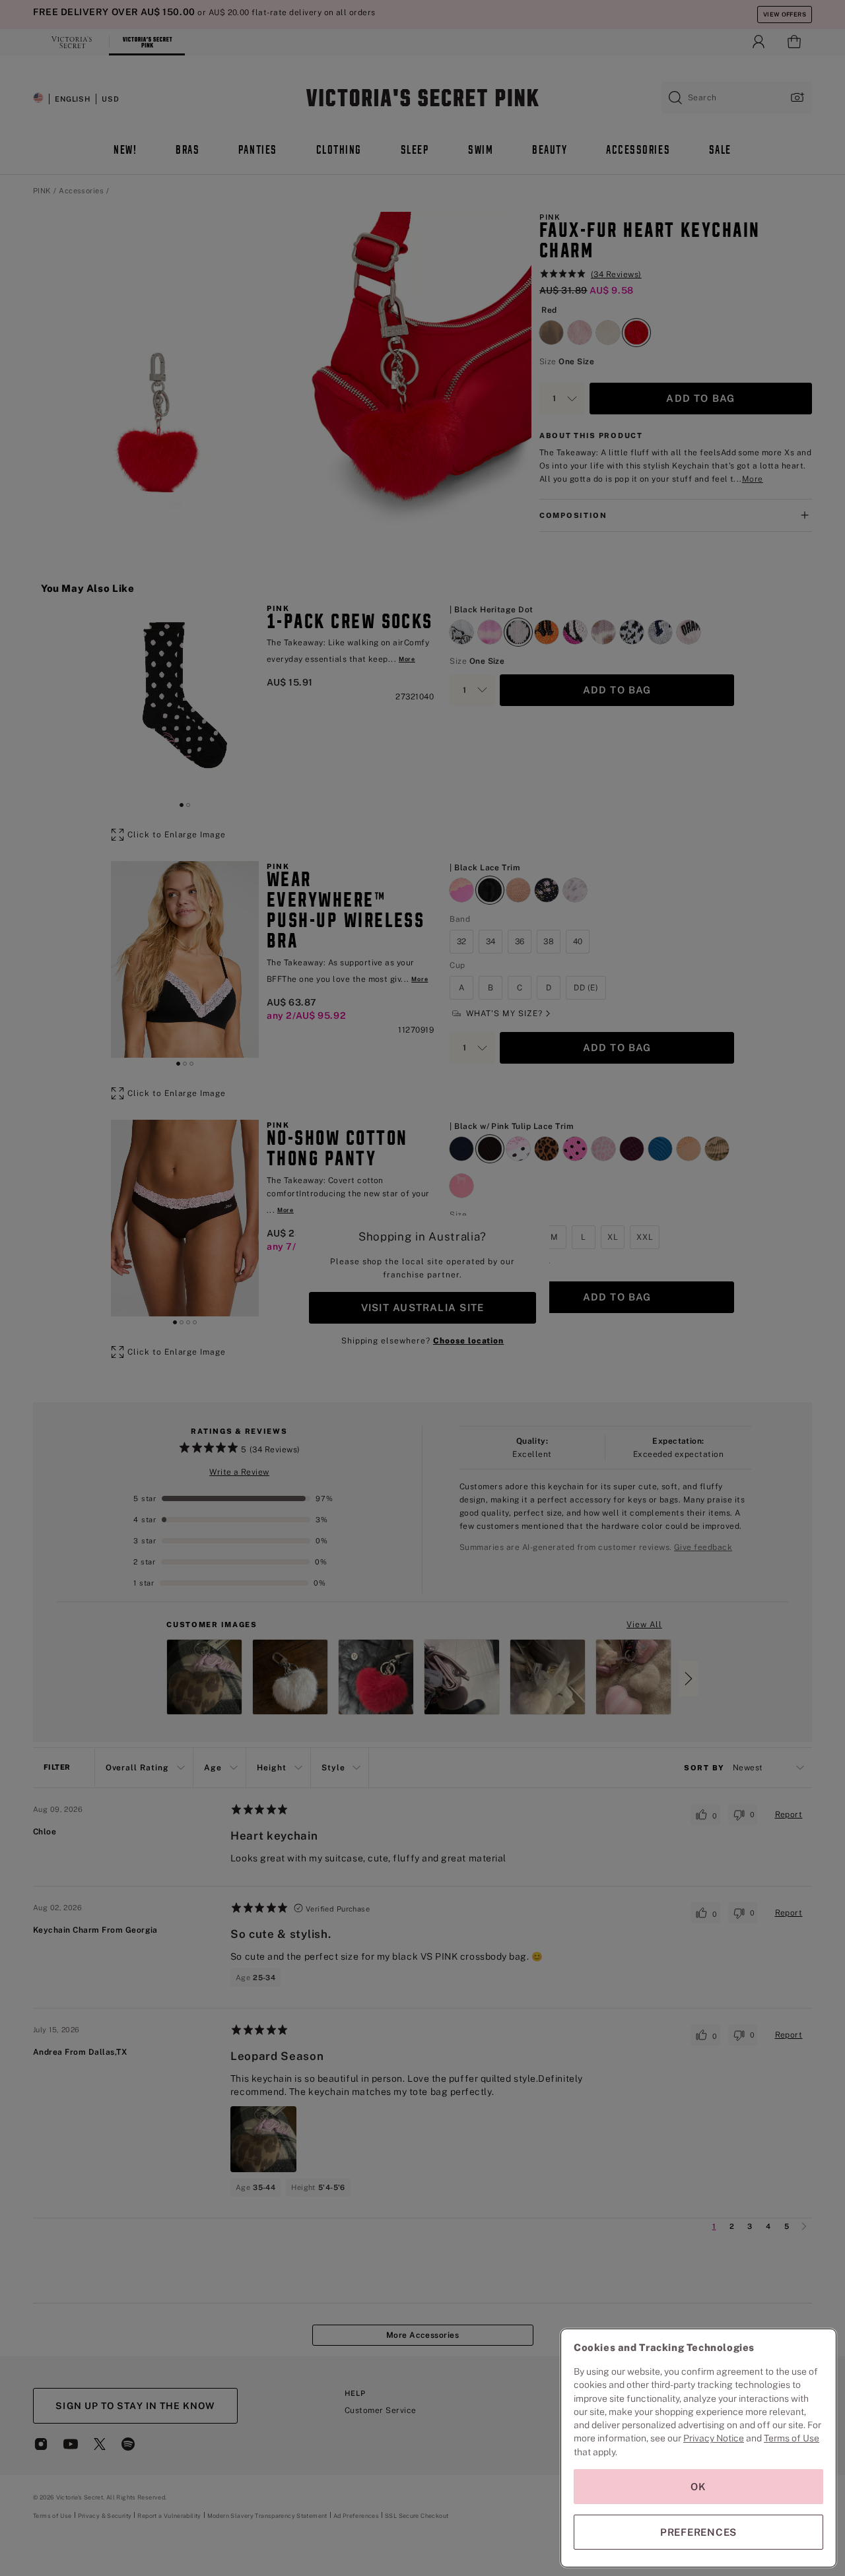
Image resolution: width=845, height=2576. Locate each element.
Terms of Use (792, 2438)
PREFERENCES (698, 2532)
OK (698, 2487)
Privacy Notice (714, 2438)
